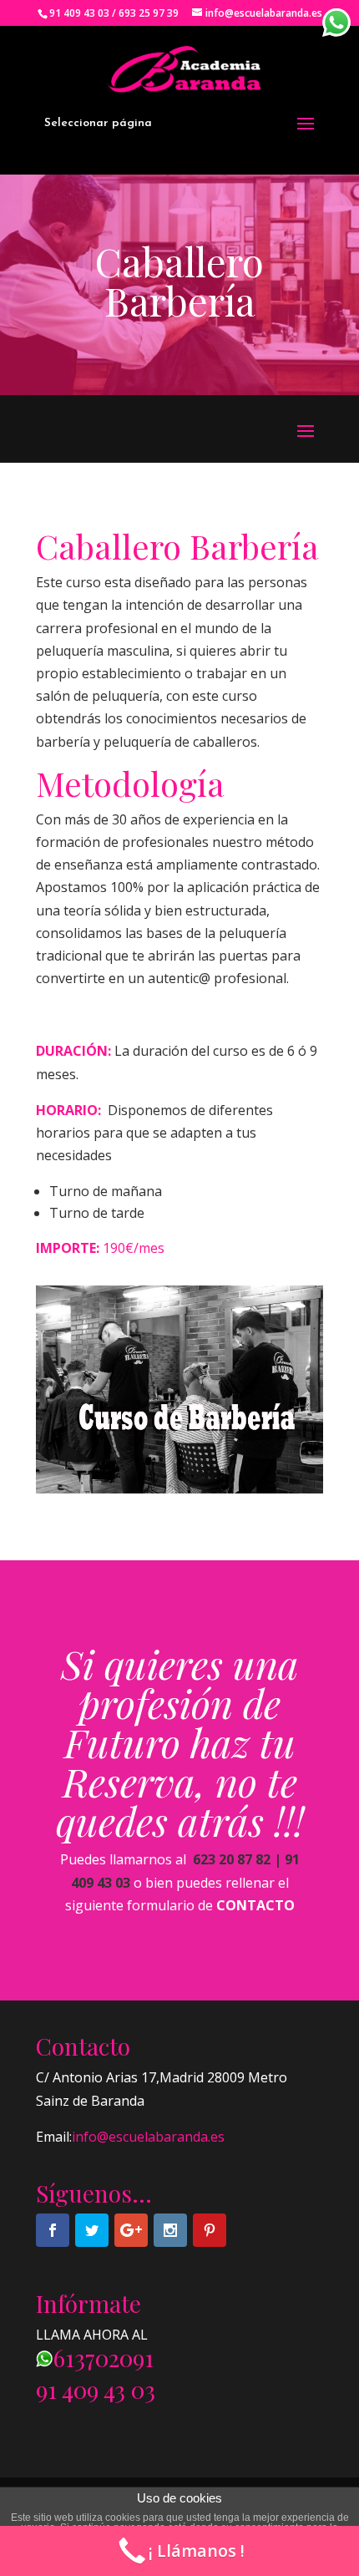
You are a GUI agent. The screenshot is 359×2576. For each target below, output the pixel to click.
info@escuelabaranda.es (148, 2137)
